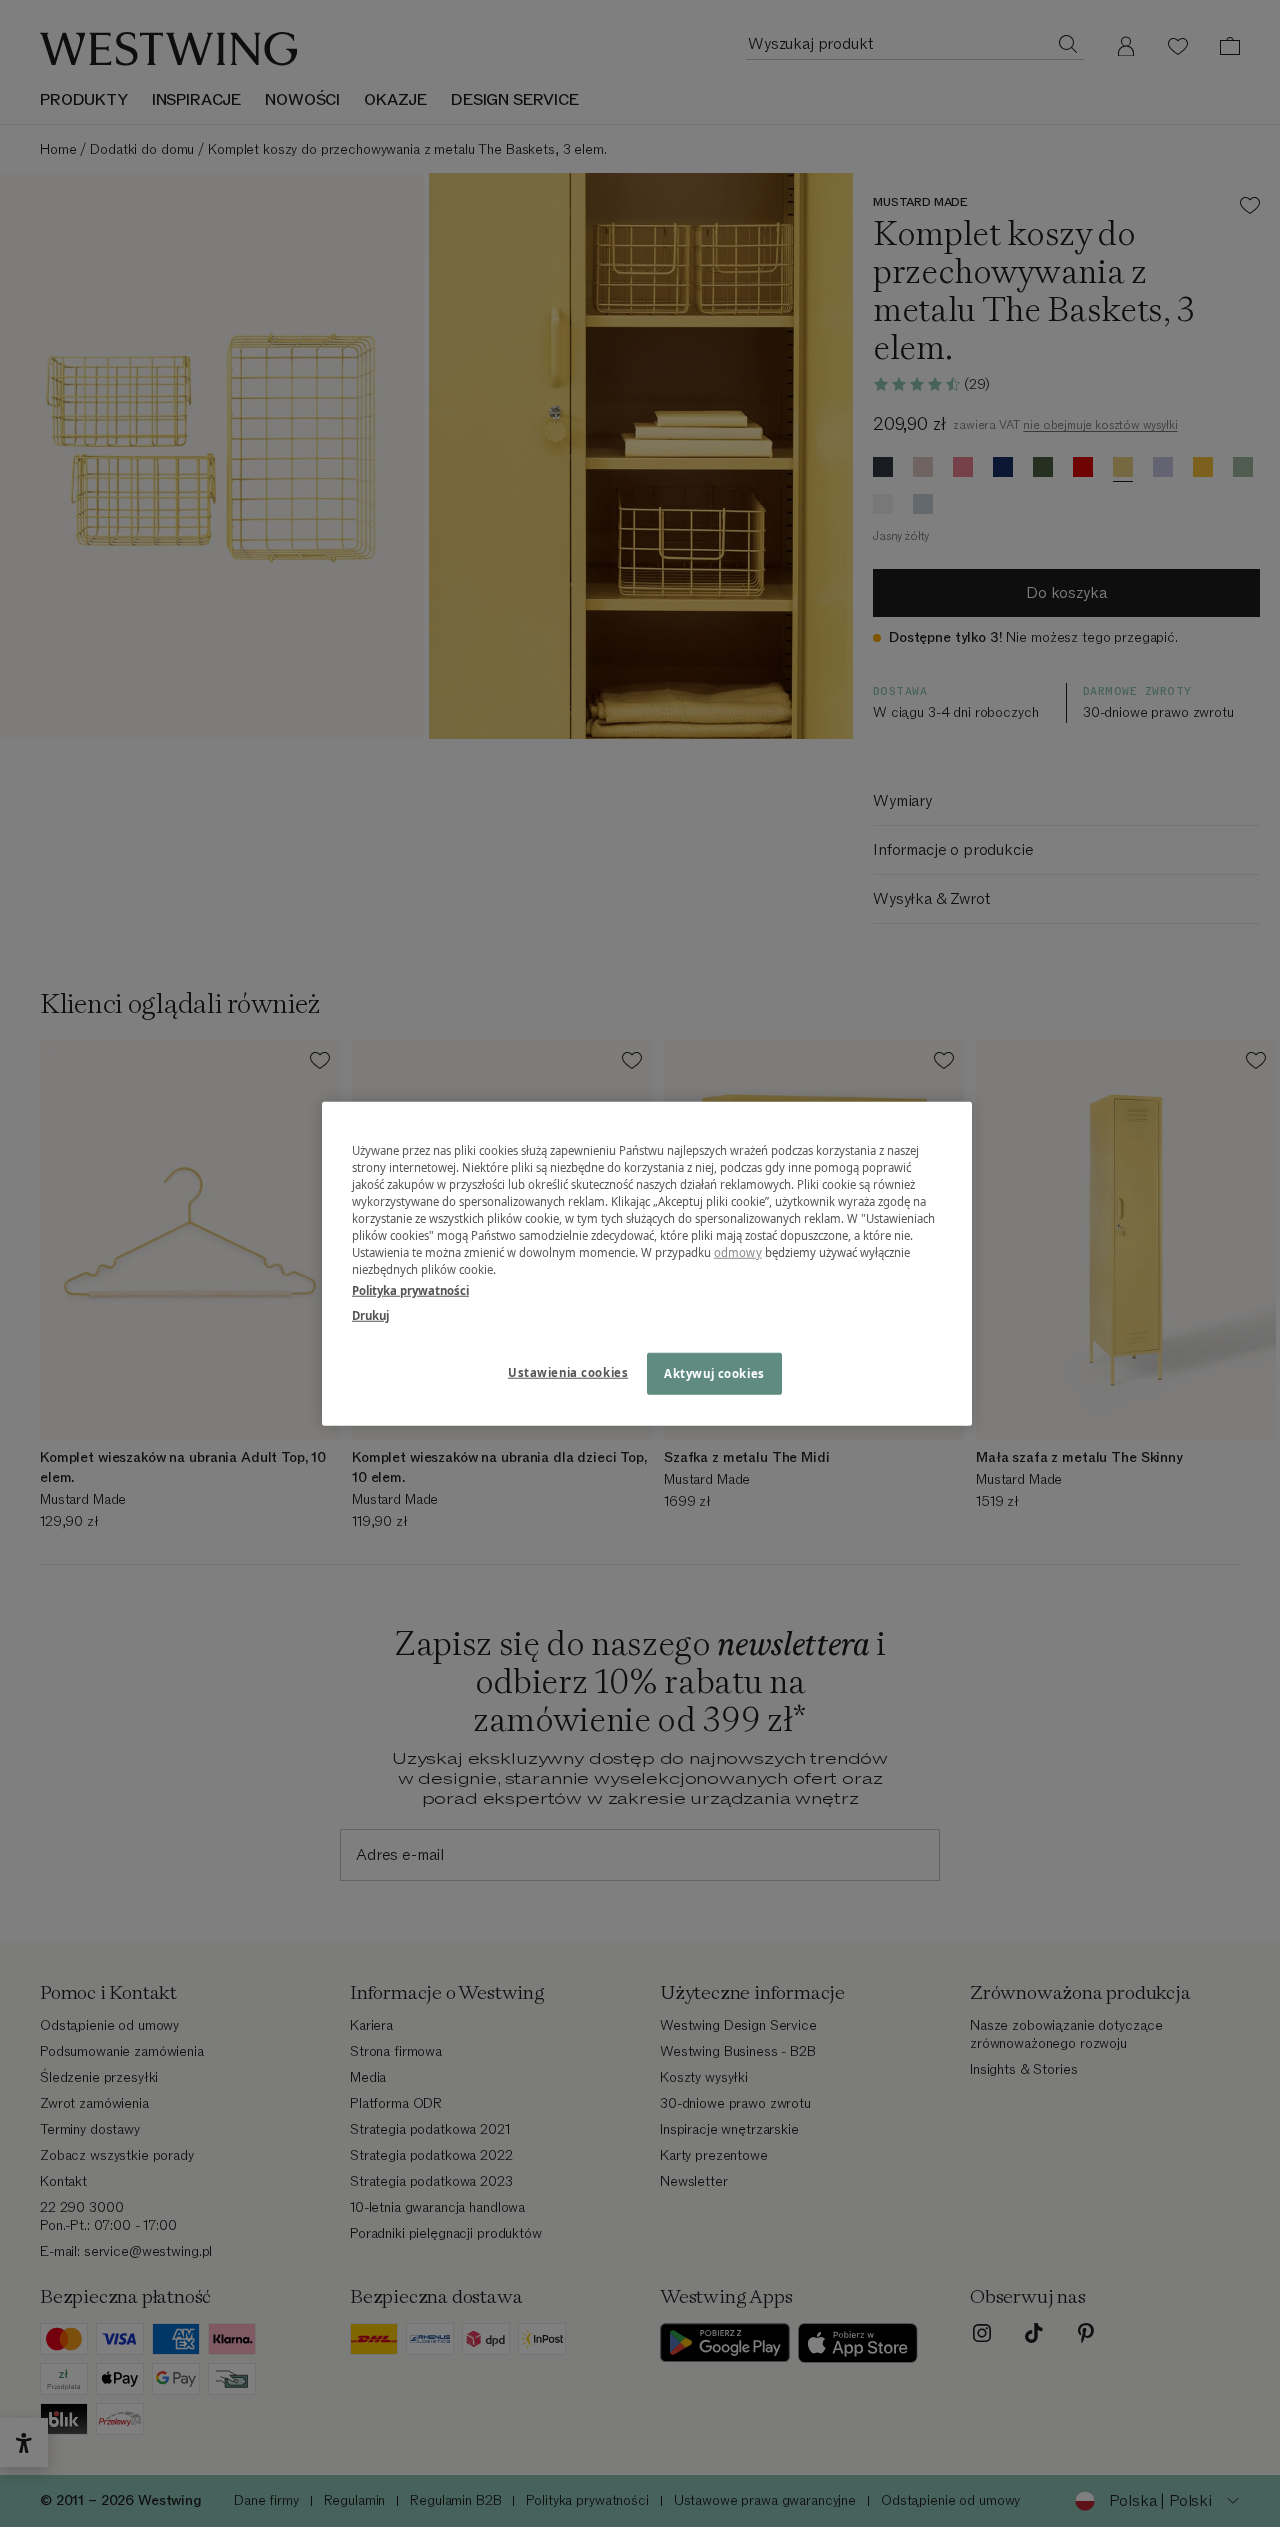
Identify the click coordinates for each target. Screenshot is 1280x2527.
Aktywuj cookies (714, 1373)
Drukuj (370, 1315)
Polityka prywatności (410, 1290)
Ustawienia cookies (568, 1372)
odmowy (738, 1252)
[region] (647, 1263)
